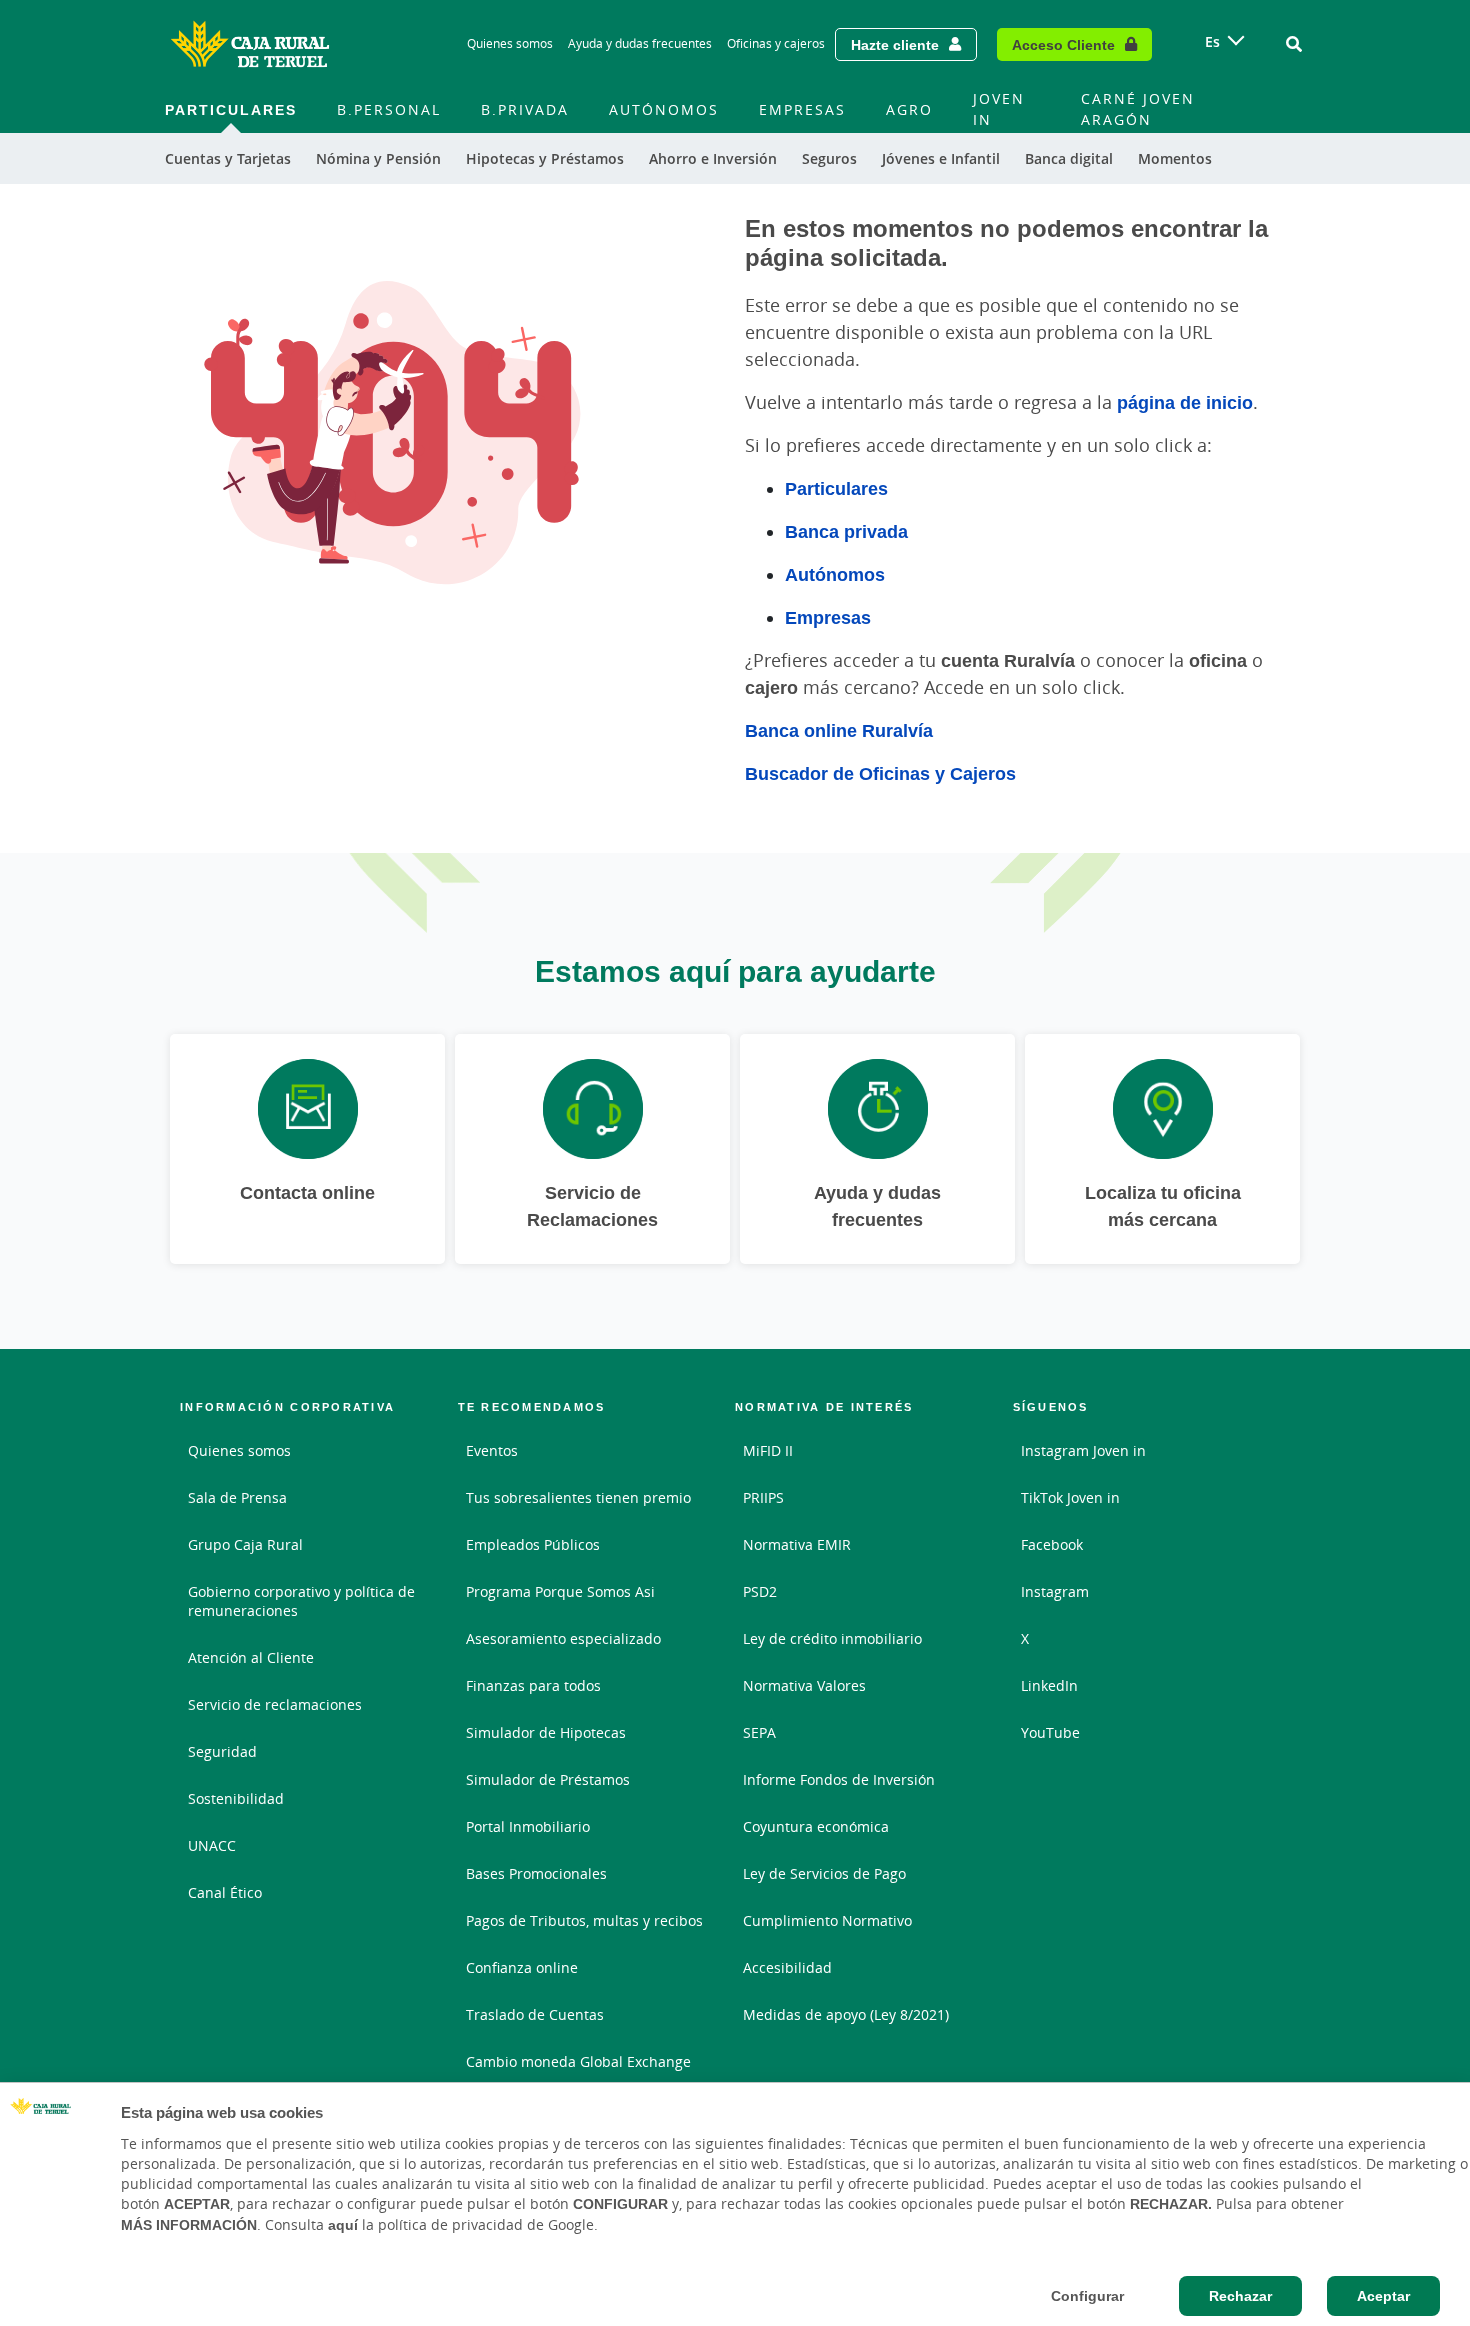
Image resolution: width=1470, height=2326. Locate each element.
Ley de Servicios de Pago (824, 1873)
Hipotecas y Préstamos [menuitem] (545, 158)
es (1212, 41)
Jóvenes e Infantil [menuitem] (941, 158)
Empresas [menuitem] (802, 109)
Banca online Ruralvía (839, 730)
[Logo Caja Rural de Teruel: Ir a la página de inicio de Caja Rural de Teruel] (250, 44)
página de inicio (1185, 402)
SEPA (759, 1732)
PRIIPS (763, 1497)
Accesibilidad (787, 1967)
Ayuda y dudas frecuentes (640, 43)
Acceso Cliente (1063, 44)
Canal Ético (225, 1892)
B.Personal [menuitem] (389, 109)
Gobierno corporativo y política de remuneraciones (301, 1601)
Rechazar (1240, 2296)
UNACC (212, 1845)
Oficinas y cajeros (776, 43)
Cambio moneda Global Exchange (578, 2061)
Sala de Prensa (237, 1497)
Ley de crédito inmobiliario (832, 1638)
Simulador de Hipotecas (546, 1732)
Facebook (1052, 1544)
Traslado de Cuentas (535, 2014)
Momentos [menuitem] (1175, 158)
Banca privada (846, 531)
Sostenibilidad (236, 1798)
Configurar (1087, 2296)
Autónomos (835, 574)
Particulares (836, 488)
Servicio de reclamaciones (275, 1704)
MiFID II (768, 1450)
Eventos (492, 1450)
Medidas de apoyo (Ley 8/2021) (846, 2014)
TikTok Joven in (1070, 1497)
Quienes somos (510, 43)
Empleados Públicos (533, 1544)
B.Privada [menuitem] (525, 109)
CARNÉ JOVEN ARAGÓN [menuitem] (1138, 109)
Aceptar (1383, 2296)
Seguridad (222, 1751)
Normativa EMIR (797, 1544)
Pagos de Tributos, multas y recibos (584, 1920)
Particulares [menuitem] (231, 109)
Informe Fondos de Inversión (839, 1779)
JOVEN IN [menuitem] (999, 109)
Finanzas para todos (533, 1685)
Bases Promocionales (536, 1873)
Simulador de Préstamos (548, 1779)
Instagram (1055, 1591)
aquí (343, 2225)
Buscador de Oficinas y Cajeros (880, 773)
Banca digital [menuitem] (1069, 158)
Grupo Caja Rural (245, 1544)
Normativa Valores (804, 1685)
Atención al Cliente (251, 1657)
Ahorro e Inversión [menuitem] (713, 158)
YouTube (1050, 1732)
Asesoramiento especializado (563, 1638)
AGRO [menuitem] (909, 109)
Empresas (828, 617)
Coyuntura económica (816, 1826)
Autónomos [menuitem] (664, 109)
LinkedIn (1049, 1685)
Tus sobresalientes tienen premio (578, 1497)
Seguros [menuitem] (829, 158)
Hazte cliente (895, 44)
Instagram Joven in (1083, 1450)
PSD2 (760, 1591)
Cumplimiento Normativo (827, 1920)
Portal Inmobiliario (528, 1826)
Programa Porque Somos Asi (560, 1591)
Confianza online (522, 1967)
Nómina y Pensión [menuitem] (378, 158)
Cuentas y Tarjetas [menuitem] (228, 158)
